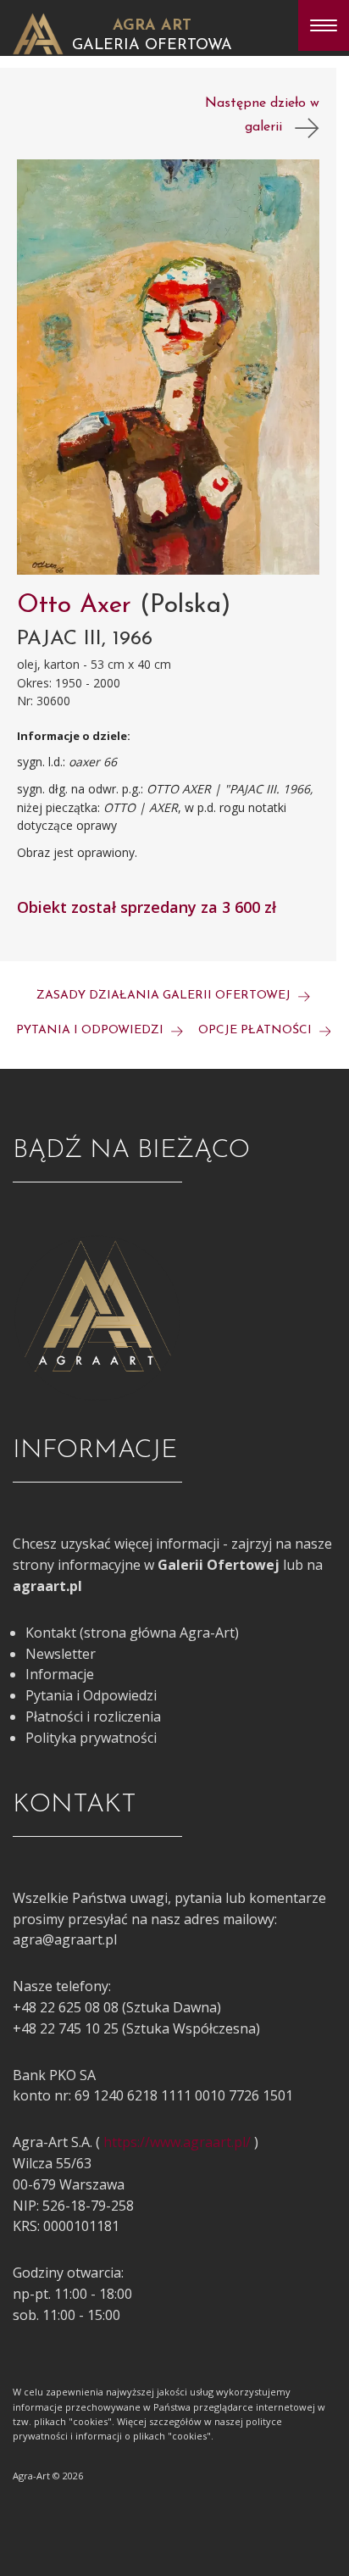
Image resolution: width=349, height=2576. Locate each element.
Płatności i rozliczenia (93, 1716)
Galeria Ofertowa (152, 46)
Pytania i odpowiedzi (91, 1030)
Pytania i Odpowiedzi (91, 1695)
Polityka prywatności (91, 1738)
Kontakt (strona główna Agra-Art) (132, 1633)
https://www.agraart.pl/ (177, 2142)
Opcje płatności (257, 1030)
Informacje (60, 1674)
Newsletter (61, 1654)
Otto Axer (78, 606)
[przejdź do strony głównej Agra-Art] (38, 32)
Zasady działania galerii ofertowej (165, 996)
